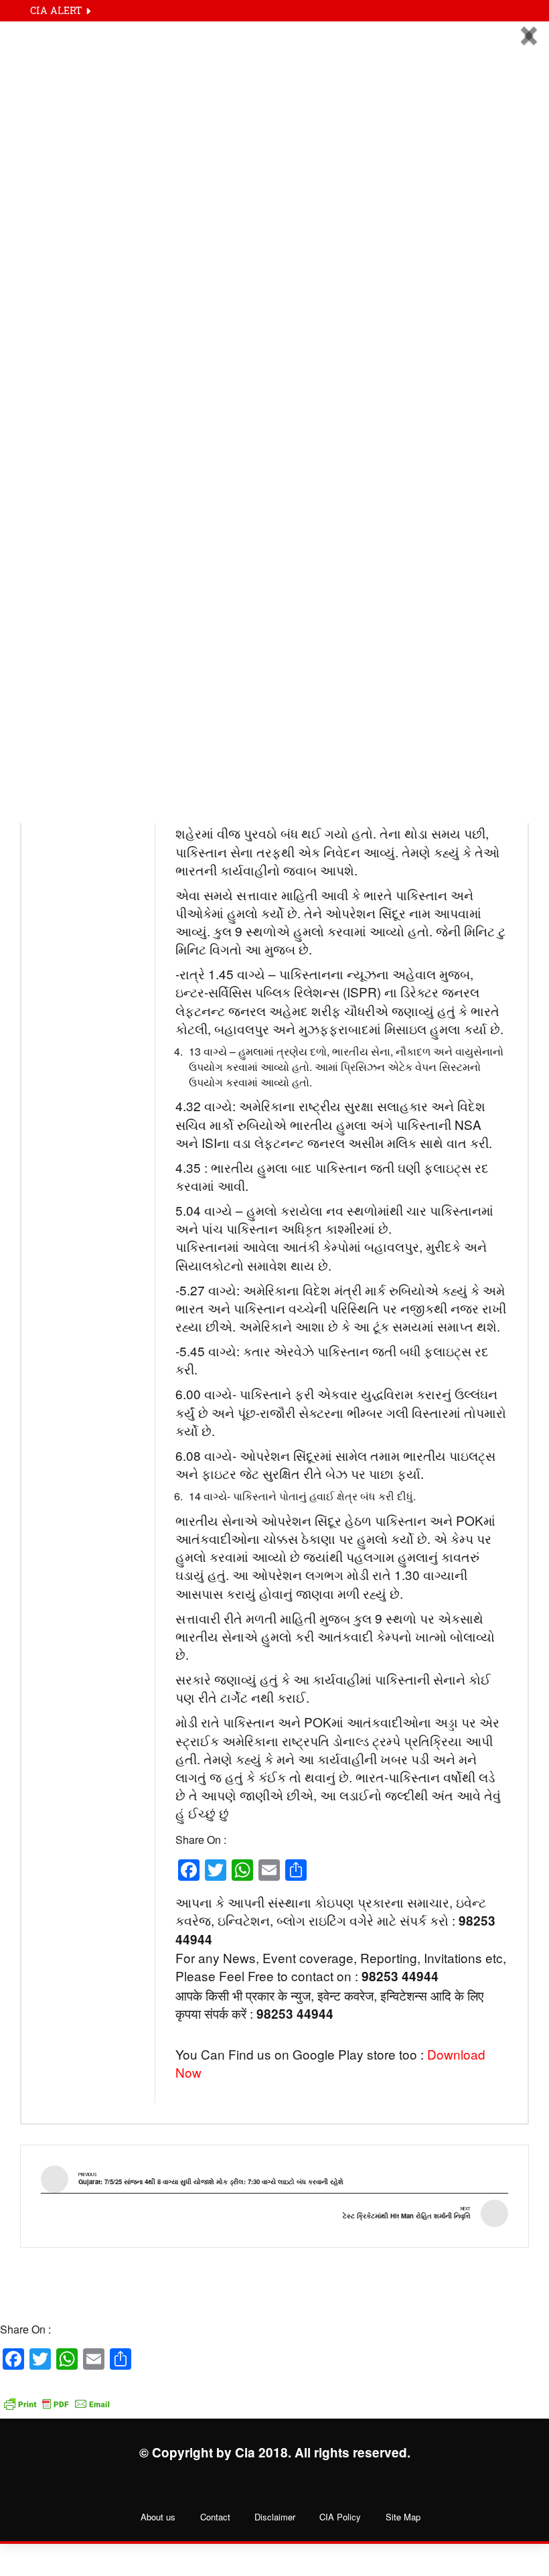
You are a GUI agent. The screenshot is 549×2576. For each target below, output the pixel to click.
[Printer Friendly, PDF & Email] (57, 2396)
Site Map (403, 2517)
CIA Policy (340, 2517)
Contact (215, 2517)
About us (158, 2517)
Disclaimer (275, 2517)
